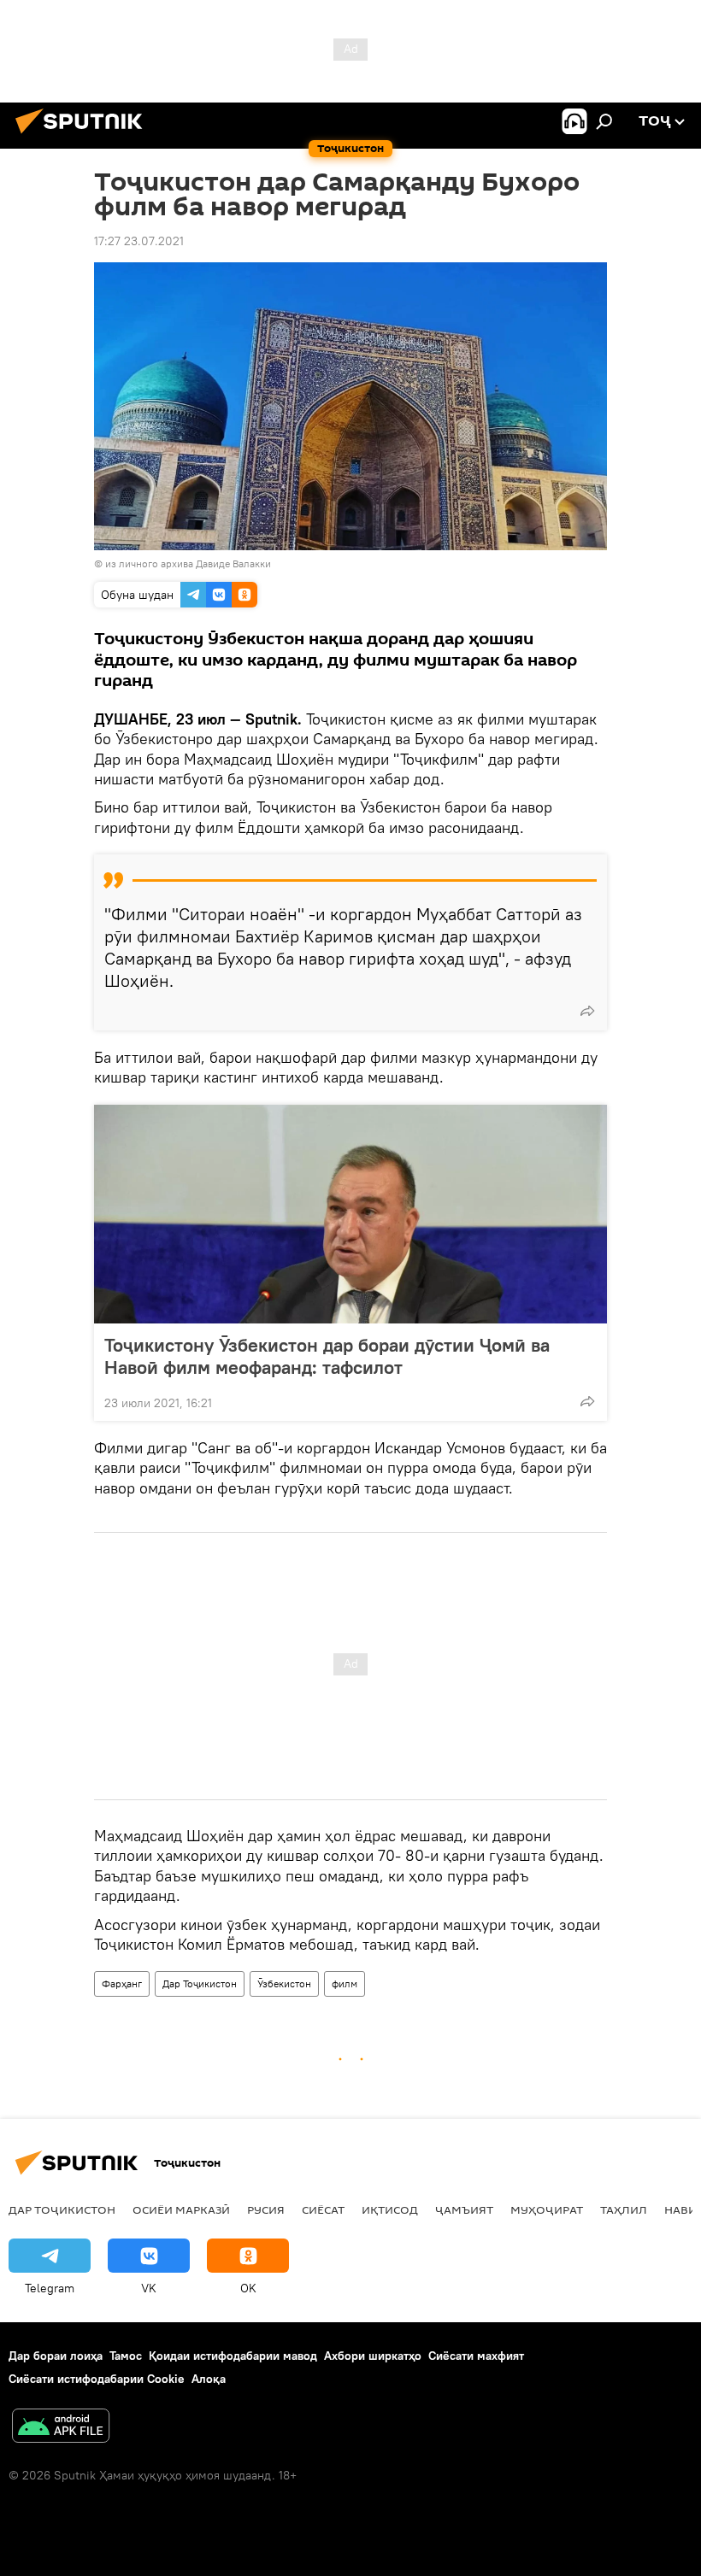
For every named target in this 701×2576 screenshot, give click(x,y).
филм (345, 1983)
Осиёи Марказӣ (181, 2209)
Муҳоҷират (547, 2209)
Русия (266, 2209)
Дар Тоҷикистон (200, 1983)
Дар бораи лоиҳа (56, 2356)
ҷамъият (464, 2209)
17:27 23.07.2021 (139, 241)
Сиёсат (323, 2209)
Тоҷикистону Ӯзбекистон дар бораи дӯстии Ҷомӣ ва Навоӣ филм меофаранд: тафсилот (327, 1356)
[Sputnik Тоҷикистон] (84, 136)
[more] (587, 1011)
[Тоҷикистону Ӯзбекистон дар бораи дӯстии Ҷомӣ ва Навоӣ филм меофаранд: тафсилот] (350, 1214)
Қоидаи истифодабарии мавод (233, 2356)
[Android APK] (61, 2428)
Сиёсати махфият (476, 2356)
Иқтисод (390, 2209)
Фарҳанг (122, 1983)
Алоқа (209, 2379)
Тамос (126, 2356)
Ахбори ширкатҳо (373, 2356)
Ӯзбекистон (284, 1983)
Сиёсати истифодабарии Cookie (97, 2379)
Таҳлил (624, 2209)
